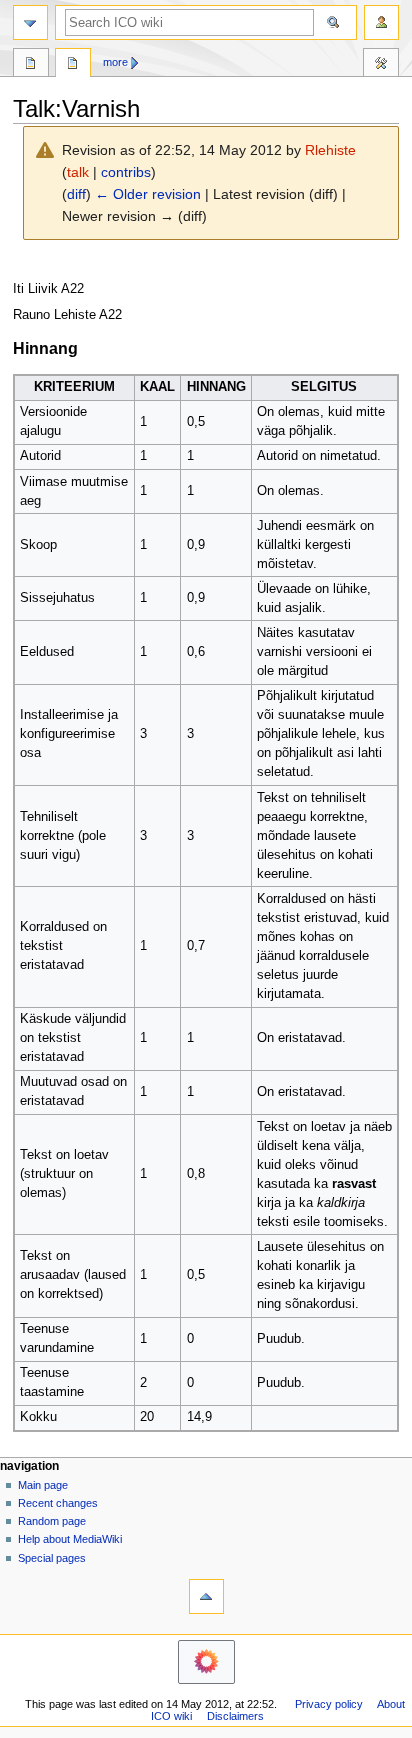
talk (78, 172)
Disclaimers (235, 1716)
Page (31, 65)
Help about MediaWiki (70, 1539)
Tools (381, 65)
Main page (43, 1485)
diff (76, 194)
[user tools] (381, 22)
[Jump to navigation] (30, 22)
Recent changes (58, 1503)
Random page (52, 1521)
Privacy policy (329, 1704)
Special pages (52, 1558)
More (115, 62)
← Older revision (148, 194)
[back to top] (206, 1596)
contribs (126, 172)
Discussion (73, 65)
